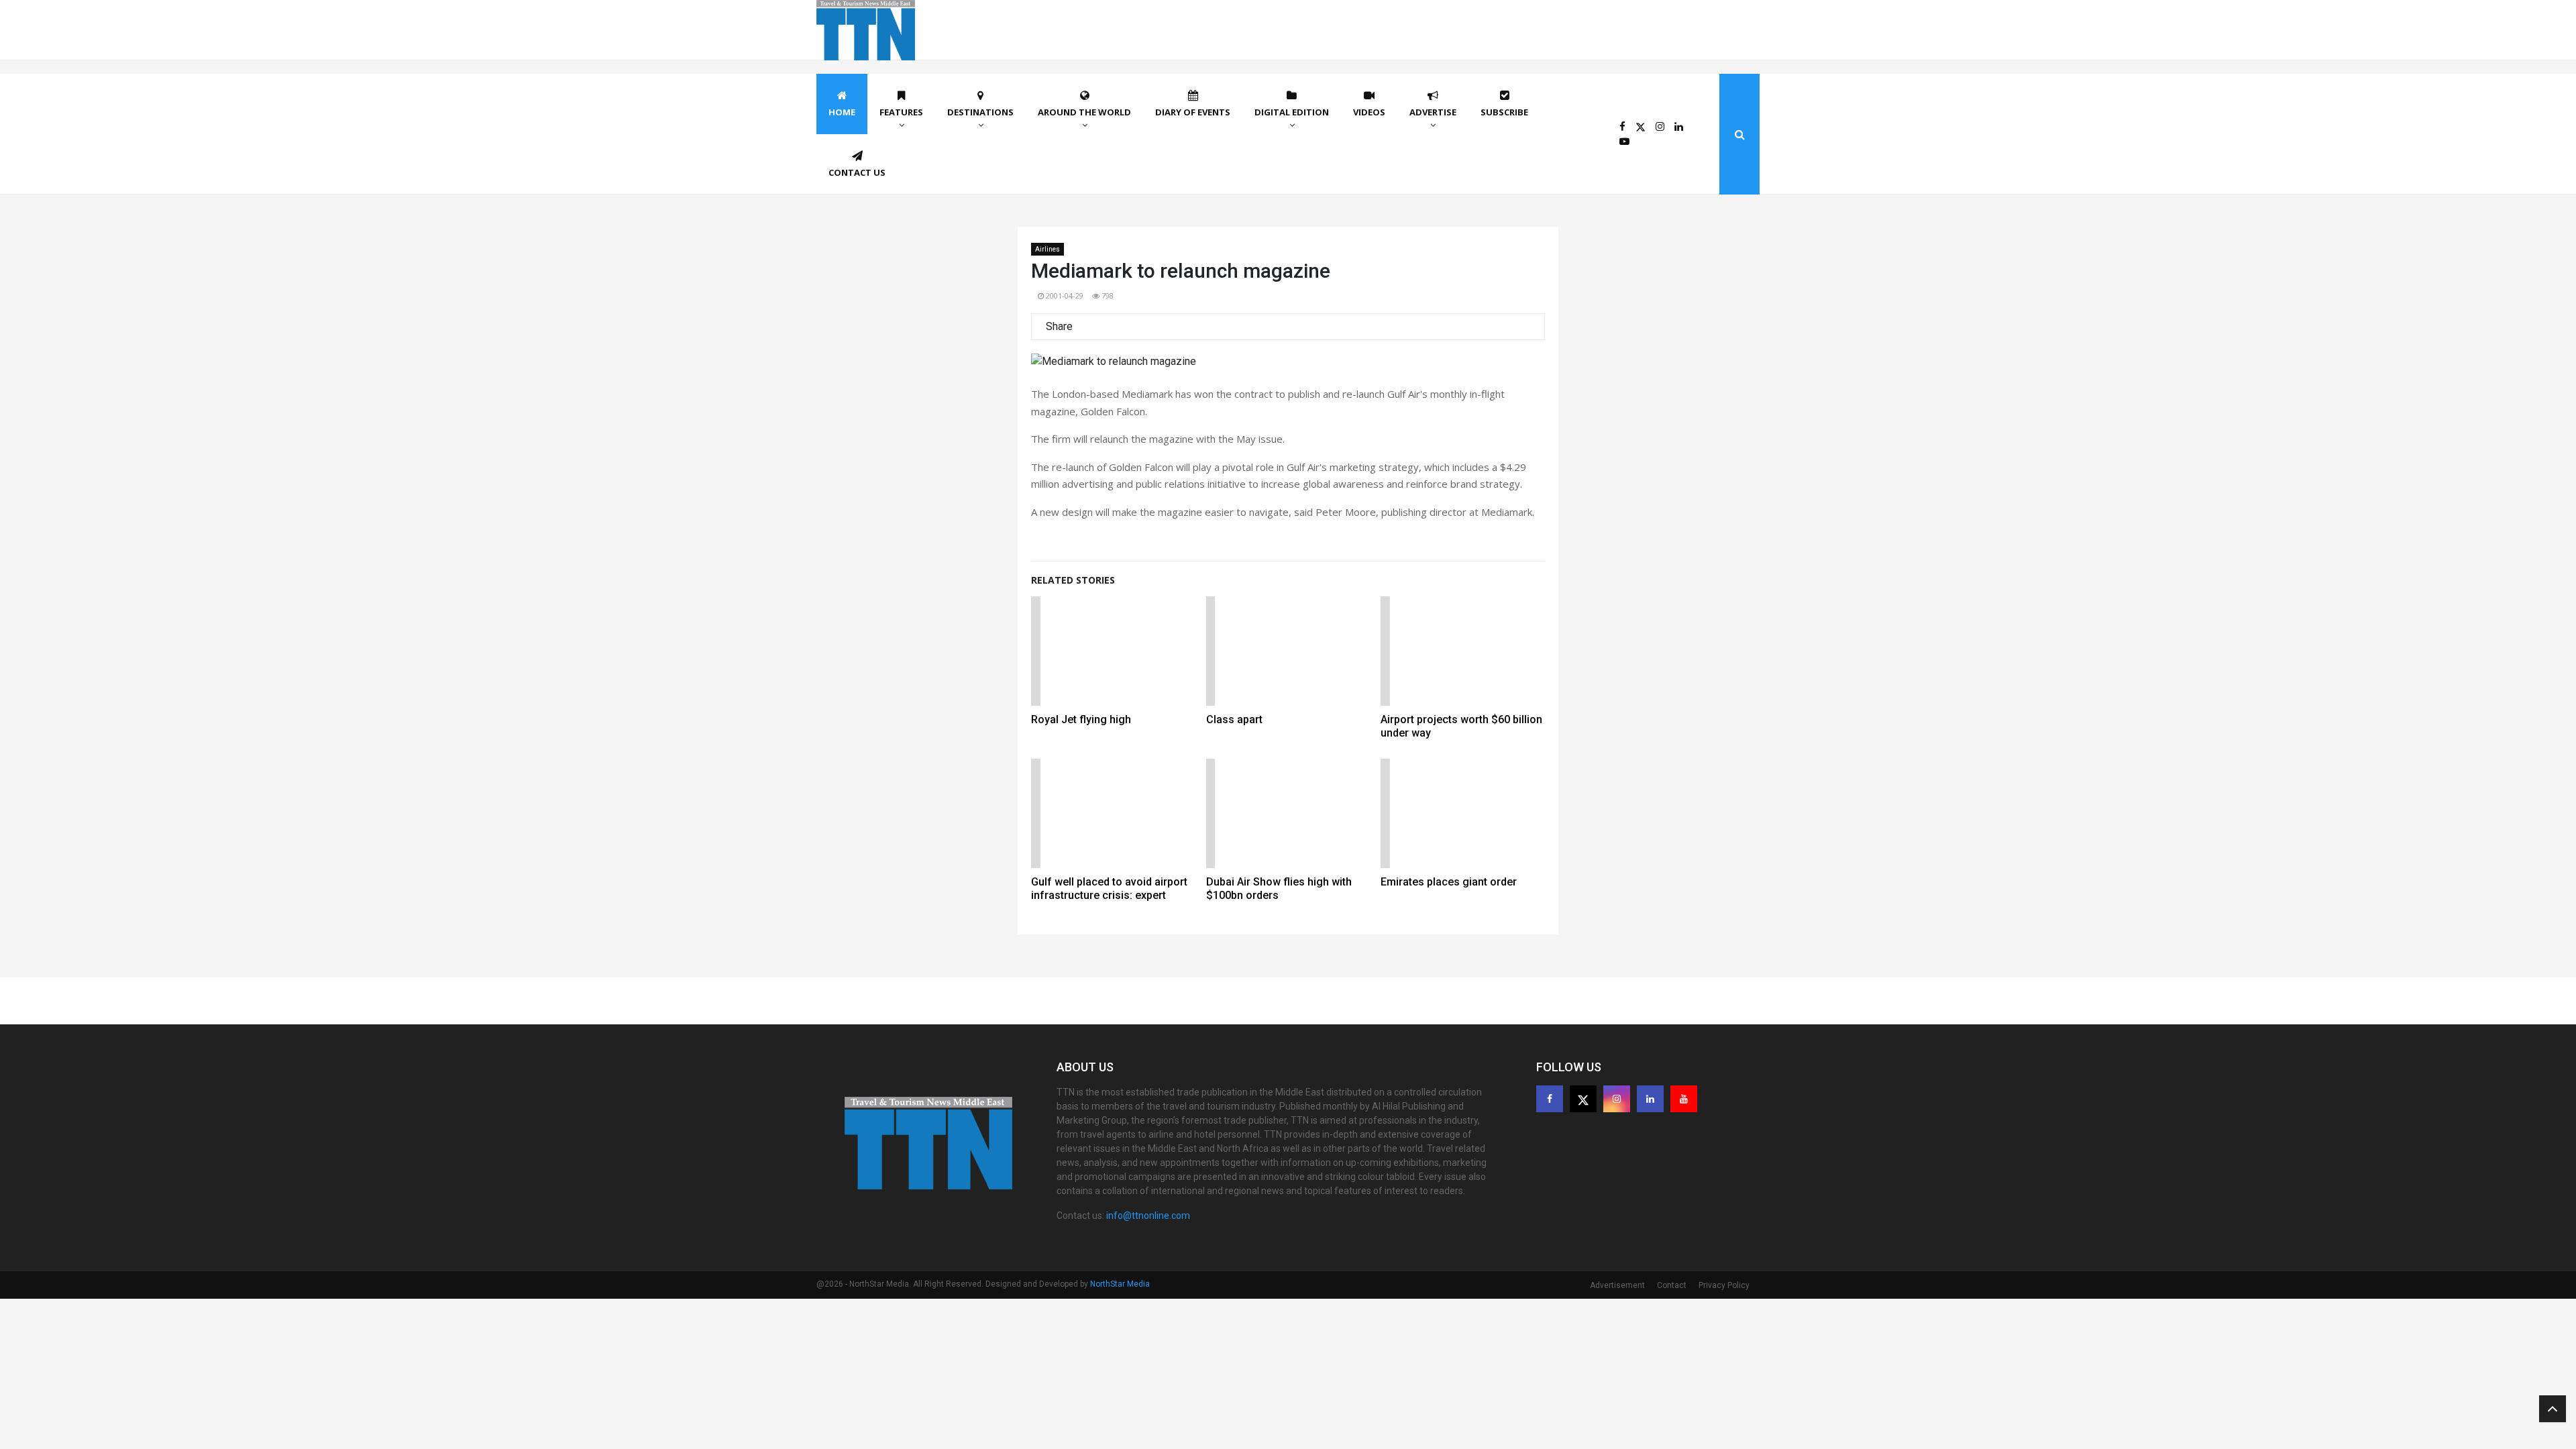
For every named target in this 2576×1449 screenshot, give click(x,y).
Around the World (1084, 112)
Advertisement (1617, 1285)
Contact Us (857, 172)
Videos (1369, 112)
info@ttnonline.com (1148, 1216)
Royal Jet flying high (1081, 719)
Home (842, 112)
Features (901, 112)
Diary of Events (1193, 112)
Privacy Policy (1724, 1285)
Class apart (1234, 719)
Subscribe (1504, 112)
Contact (1672, 1285)
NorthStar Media (1120, 1284)
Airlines (1048, 249)
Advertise (1433, 112)
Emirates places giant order (1449, 882)
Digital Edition (1292, 112)
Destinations (980, 112)
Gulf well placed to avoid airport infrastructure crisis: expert (1109, 889)
